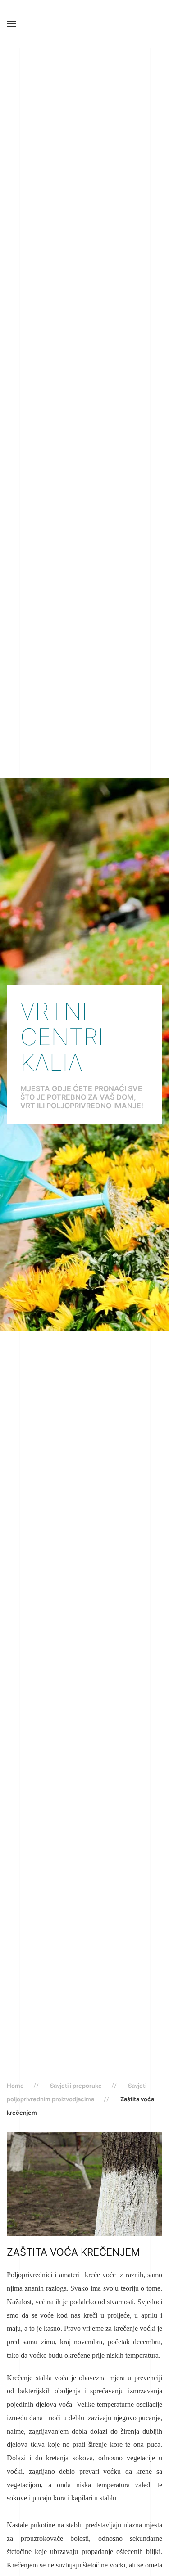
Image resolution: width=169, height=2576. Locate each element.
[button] (11, 24)
